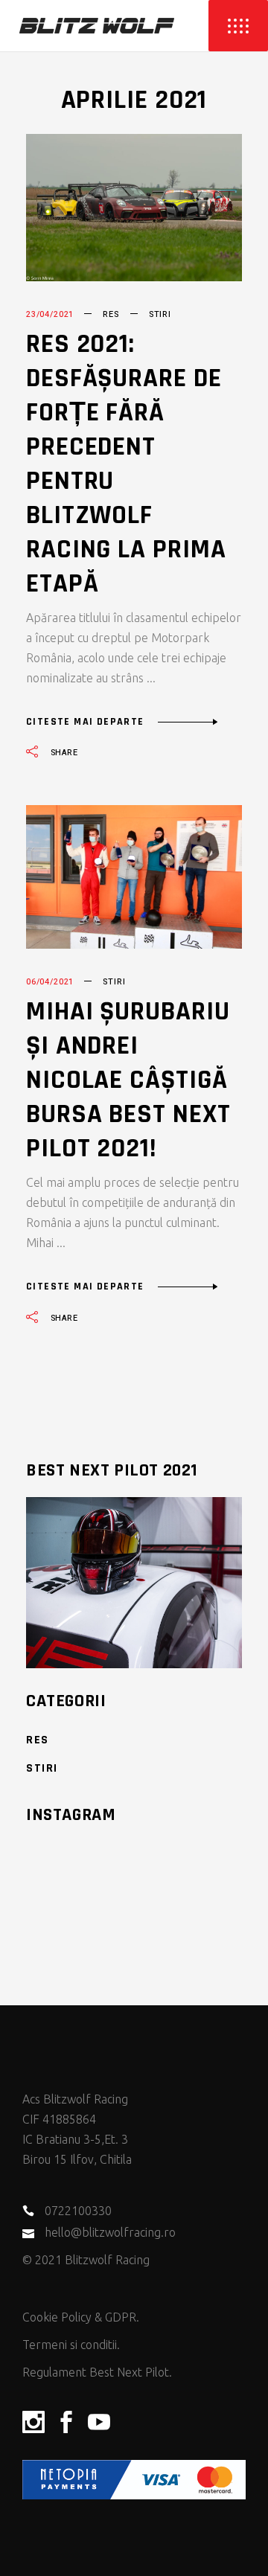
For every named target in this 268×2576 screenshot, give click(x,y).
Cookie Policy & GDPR (79, 2317)
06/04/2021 (50, 982)
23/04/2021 (50, 314)
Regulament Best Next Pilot (96, 2372)
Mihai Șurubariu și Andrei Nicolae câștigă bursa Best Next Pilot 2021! (128, 1080)
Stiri (160, 314)
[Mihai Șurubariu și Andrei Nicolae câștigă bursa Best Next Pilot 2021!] (134, 877)
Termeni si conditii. (71, 2345)
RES (111, 314)
